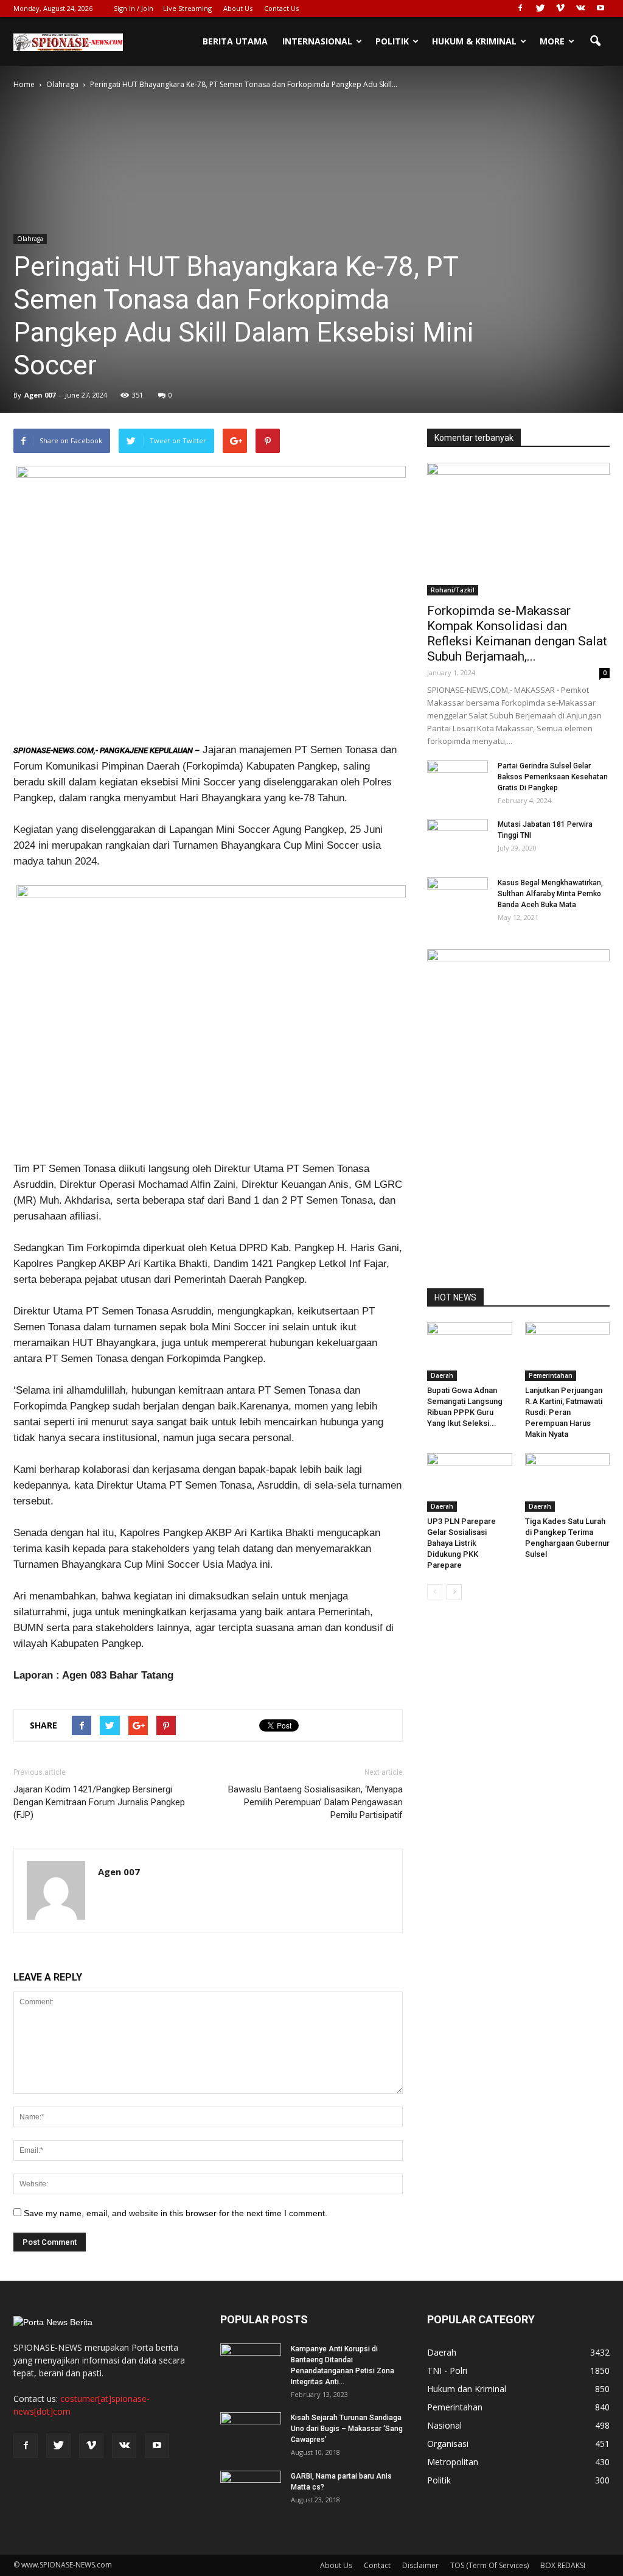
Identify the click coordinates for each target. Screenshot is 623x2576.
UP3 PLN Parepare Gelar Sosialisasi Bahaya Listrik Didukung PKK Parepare (461, 1543)
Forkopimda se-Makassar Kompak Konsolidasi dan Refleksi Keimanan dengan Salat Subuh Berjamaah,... (517, 633)
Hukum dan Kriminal (467, 2389)
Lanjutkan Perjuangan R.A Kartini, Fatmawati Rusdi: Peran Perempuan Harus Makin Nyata (564, 1412)
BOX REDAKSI (563, 2565)
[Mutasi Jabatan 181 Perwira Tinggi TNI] (458, 840)
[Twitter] (540, 9)
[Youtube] (600, 9)
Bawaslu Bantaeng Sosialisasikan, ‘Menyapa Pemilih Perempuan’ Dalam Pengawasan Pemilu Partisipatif (315, 1802)
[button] (595, 41)
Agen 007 (40, 395)
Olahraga (30, 239)
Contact (377, 2565)
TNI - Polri (447, 2371)
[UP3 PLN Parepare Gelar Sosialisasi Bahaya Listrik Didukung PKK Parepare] (470, 1483)
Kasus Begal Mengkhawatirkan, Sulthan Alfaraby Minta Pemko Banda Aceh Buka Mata (550, 894)
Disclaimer (420, 2565)
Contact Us (281, 8)
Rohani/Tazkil (453, 590)
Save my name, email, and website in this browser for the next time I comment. (176, 2213)
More (552, 41)
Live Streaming (187, 8)
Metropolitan (453, 2462)
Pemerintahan (551, 1375)
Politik (392, 41)
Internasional (317, 41)
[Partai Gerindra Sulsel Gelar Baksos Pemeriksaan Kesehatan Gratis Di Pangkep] (458, 782)
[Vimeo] (560, 9)
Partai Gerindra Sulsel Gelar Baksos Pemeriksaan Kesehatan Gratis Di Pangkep (553, 777)
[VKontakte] (580, 9)
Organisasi (448, 2444)
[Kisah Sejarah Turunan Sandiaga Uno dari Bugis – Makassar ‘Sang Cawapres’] (251, 2434)
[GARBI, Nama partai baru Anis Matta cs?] (251, 2492)
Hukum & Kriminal (474, 41)
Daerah (442, 1375)
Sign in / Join (134, 8)
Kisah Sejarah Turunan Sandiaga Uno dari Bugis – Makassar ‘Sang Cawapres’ (347, 2429)
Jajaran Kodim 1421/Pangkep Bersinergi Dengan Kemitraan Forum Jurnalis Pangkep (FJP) (99, 1802)
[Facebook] (520, 9)
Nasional (444, 2425)
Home (24, 84)
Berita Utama (235, 41)
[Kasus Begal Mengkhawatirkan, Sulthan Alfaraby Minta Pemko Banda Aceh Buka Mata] (458, 899)
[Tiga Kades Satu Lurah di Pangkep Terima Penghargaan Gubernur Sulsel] (568, 1483)
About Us (238, 8)
